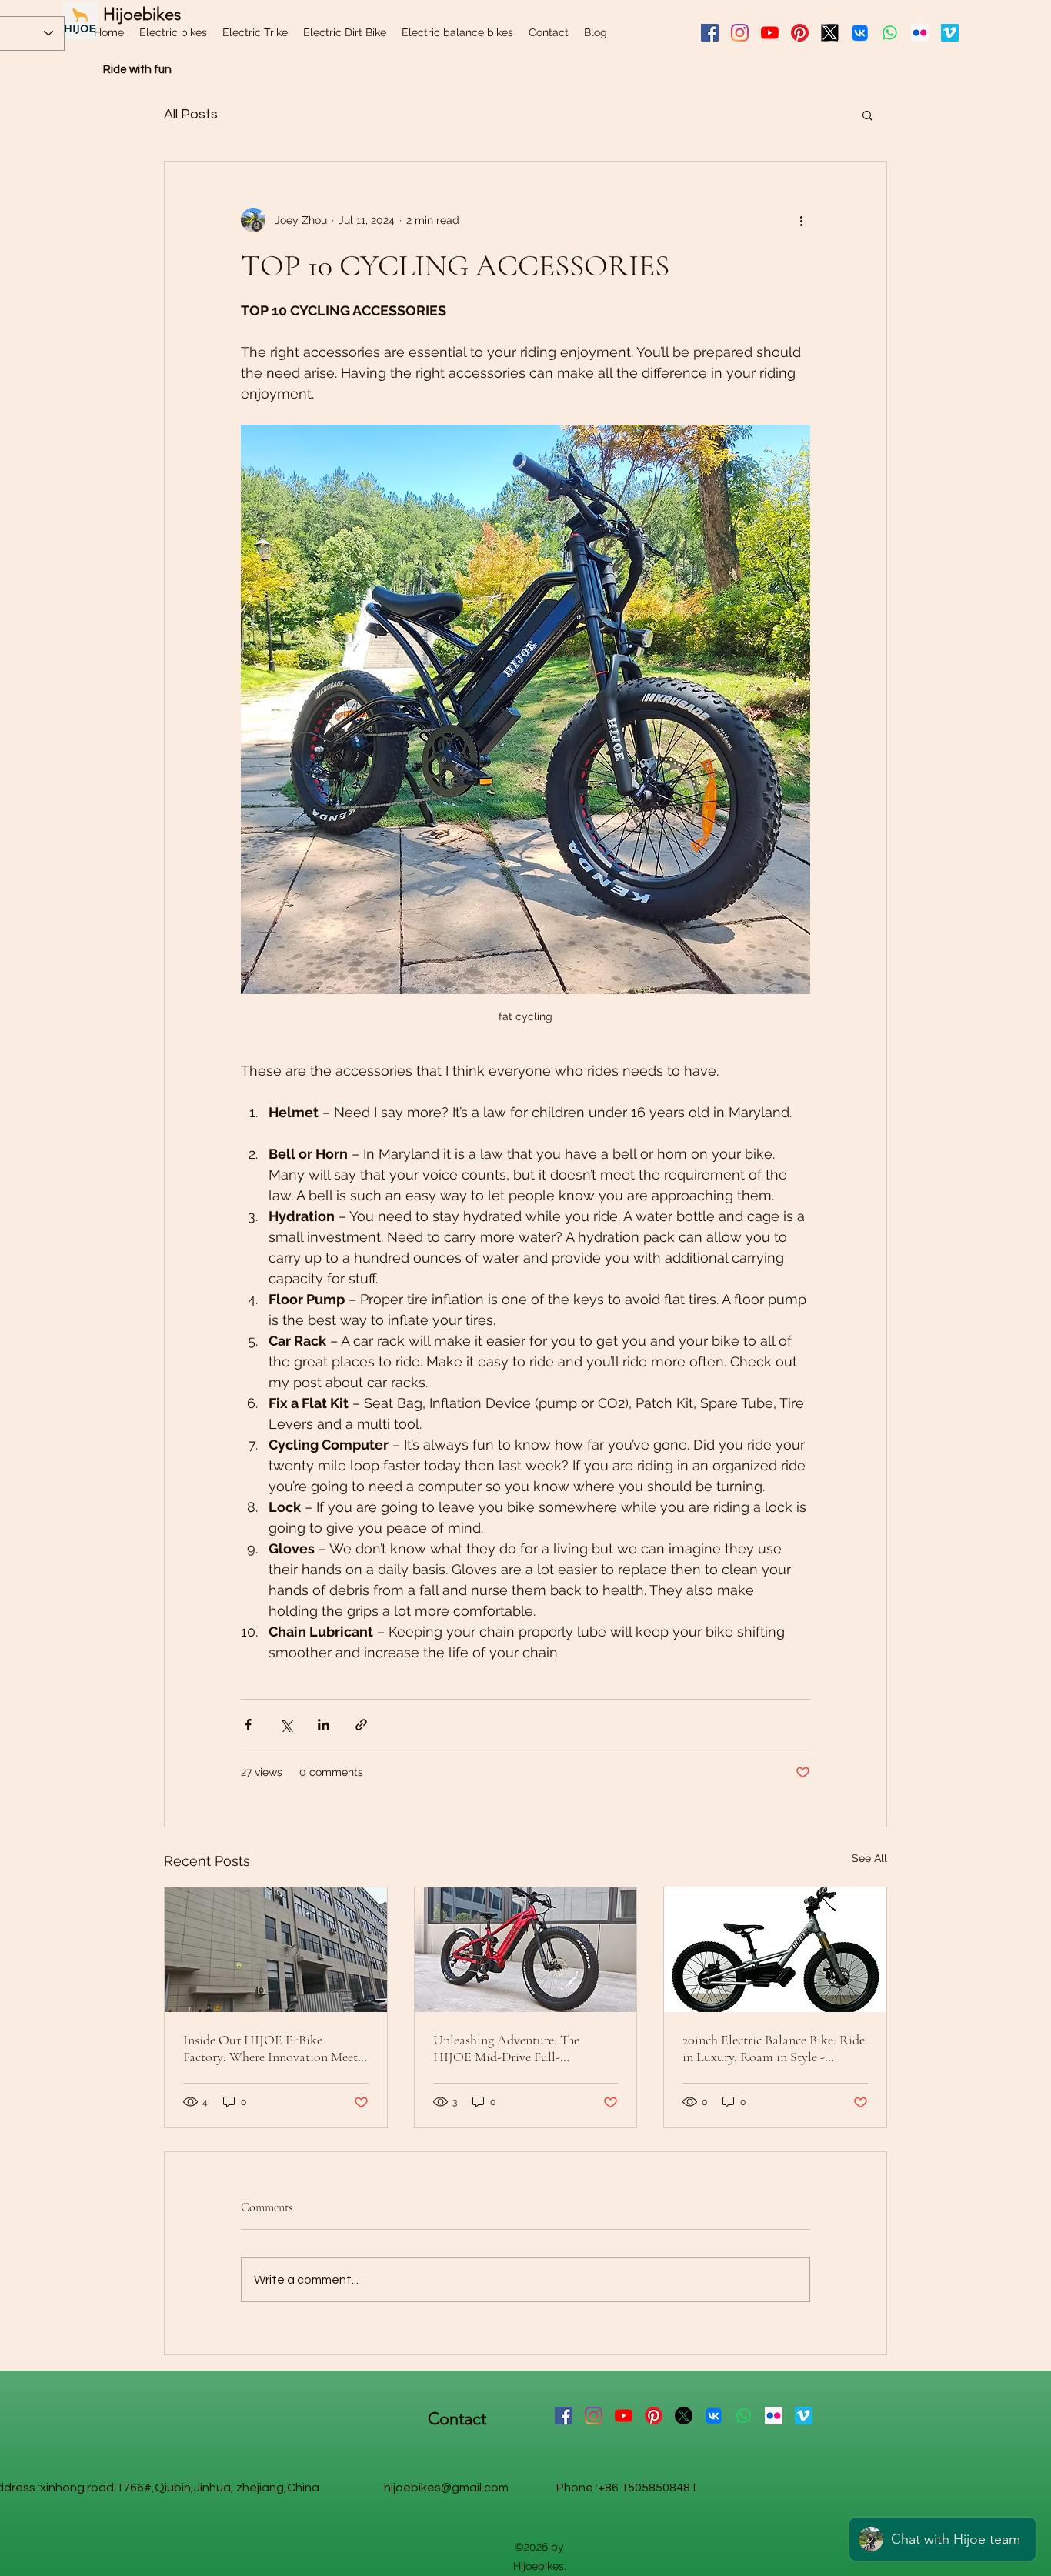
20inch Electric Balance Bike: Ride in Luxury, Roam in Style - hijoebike (774, 2048)
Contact (457, 2419)
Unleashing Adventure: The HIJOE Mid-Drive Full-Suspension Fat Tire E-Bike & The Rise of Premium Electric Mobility (525, 2048)
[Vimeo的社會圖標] (950, 33)
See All (869, 1858)
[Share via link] (361, 1725)
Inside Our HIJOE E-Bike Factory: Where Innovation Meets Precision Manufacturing (273, 2048)
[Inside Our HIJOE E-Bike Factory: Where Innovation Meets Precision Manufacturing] (276, 1950)
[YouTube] (770, 33)
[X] (684, 2416)
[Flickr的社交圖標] (920, 33)
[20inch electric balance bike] (775, 1950)
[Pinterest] (800, 33)
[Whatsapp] (890, 33)
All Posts (191, 114)
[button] (867, 115)
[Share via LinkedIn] (324, 1725)
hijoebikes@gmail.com (446, 2488)
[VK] (860, 33)
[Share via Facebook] (248, 1725)
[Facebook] (710, 33)
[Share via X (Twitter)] (286, 1725)
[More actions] (801, 220)
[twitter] (830, 33)
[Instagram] (740, 33)
